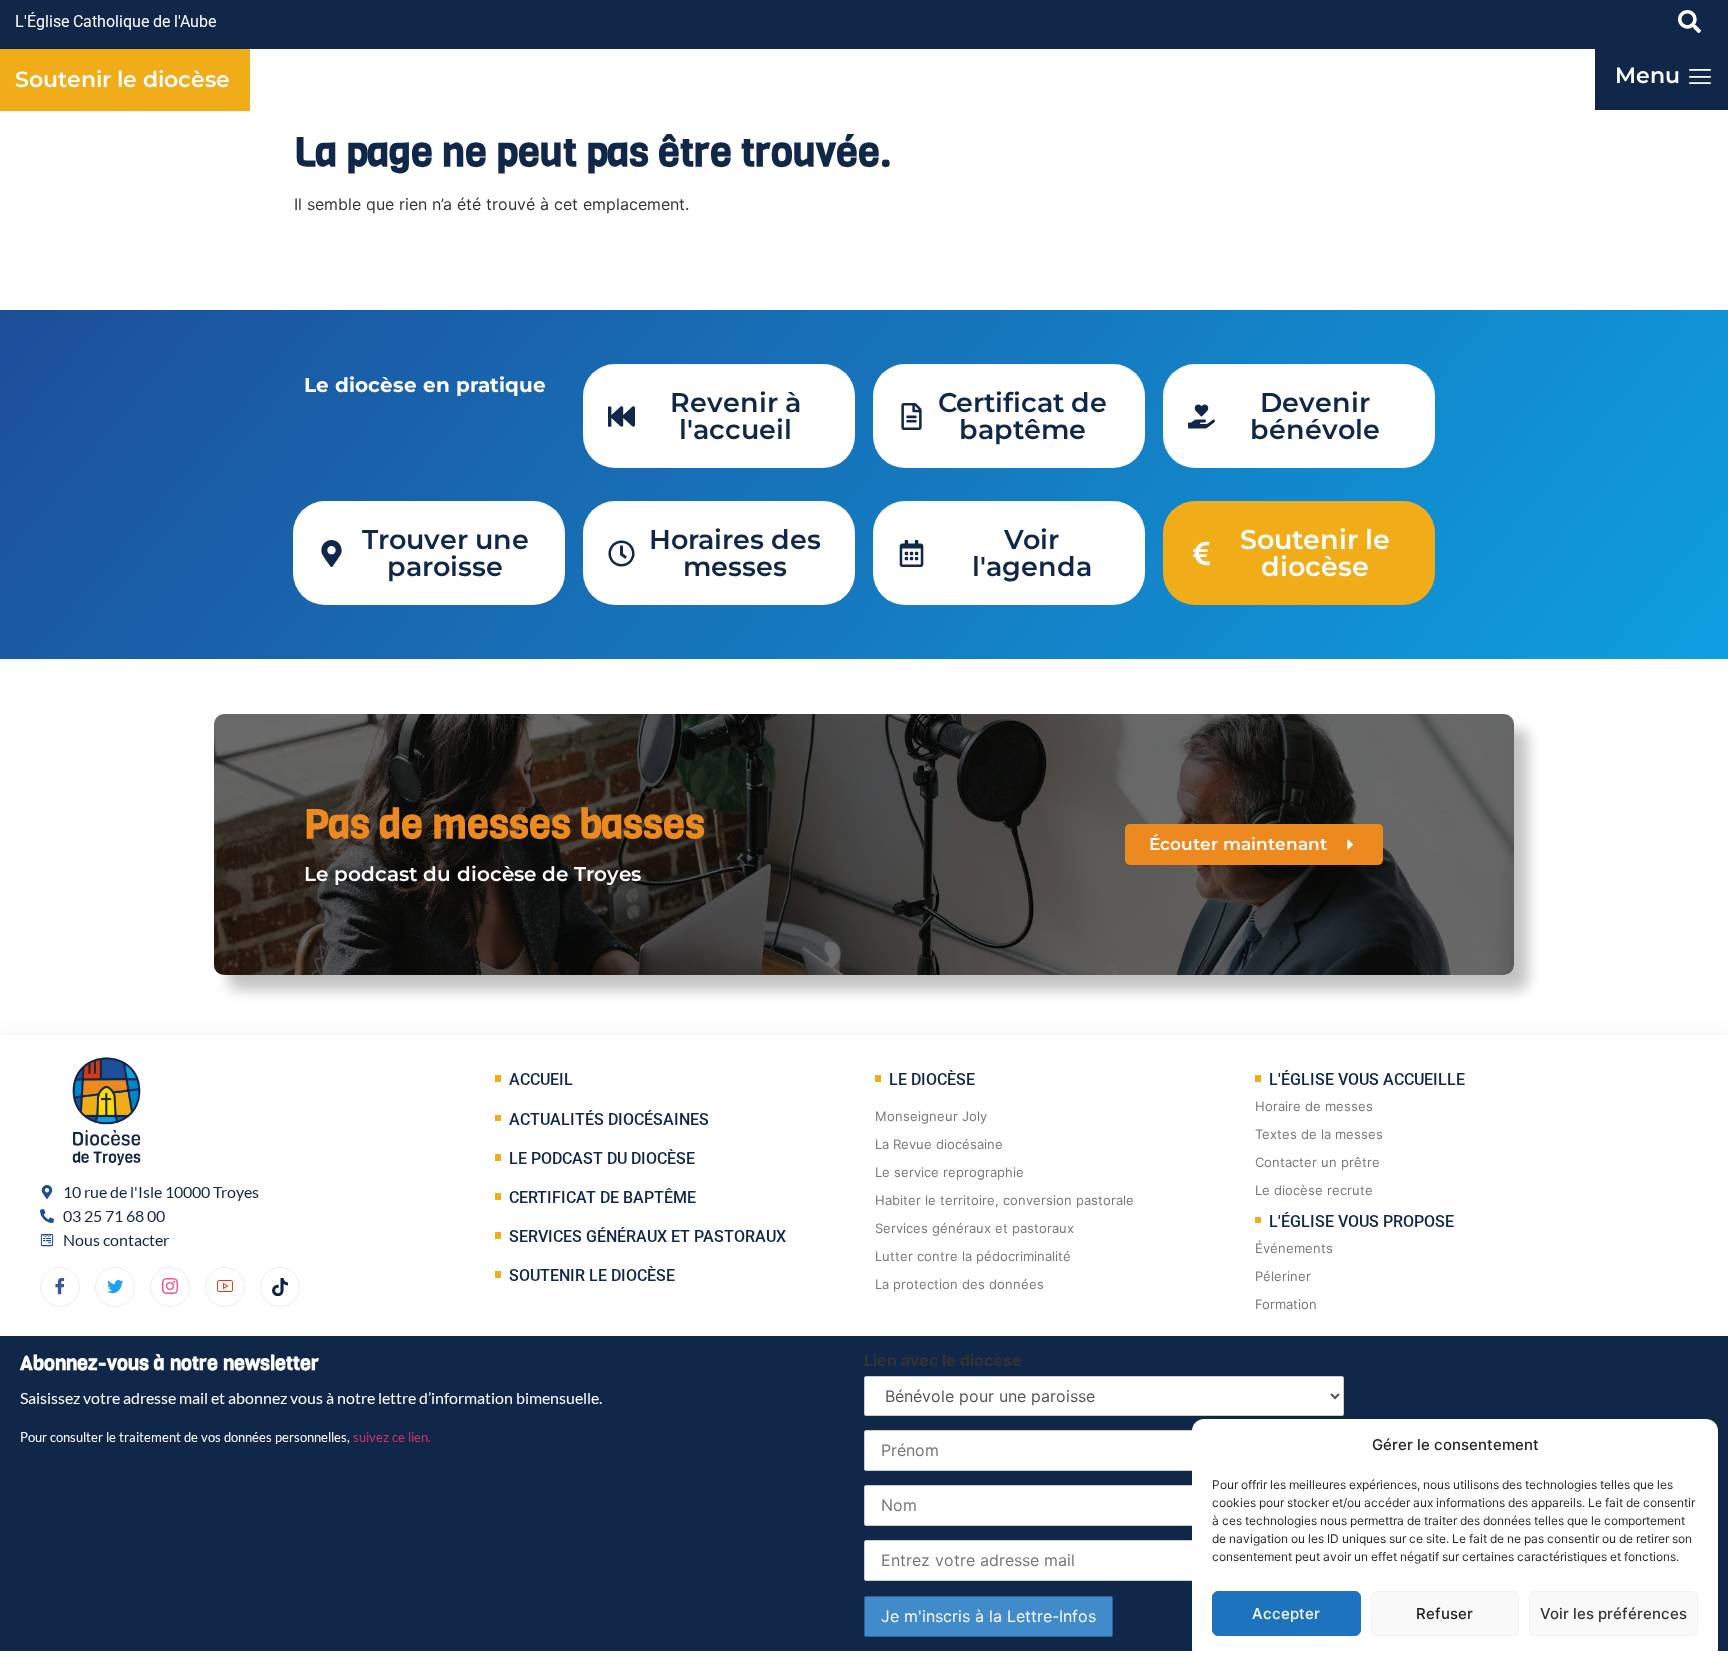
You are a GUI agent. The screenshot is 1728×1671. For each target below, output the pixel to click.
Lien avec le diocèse (943, 1360)
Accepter (1286, 1613)
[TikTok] (280, 1287)
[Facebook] (60, 1287)
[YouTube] (225, 1287)
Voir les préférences (1613, 1613)
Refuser (1444, 1613)
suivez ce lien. (392, 1437)
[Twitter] (115, 1287)
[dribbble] (170, 1287)
